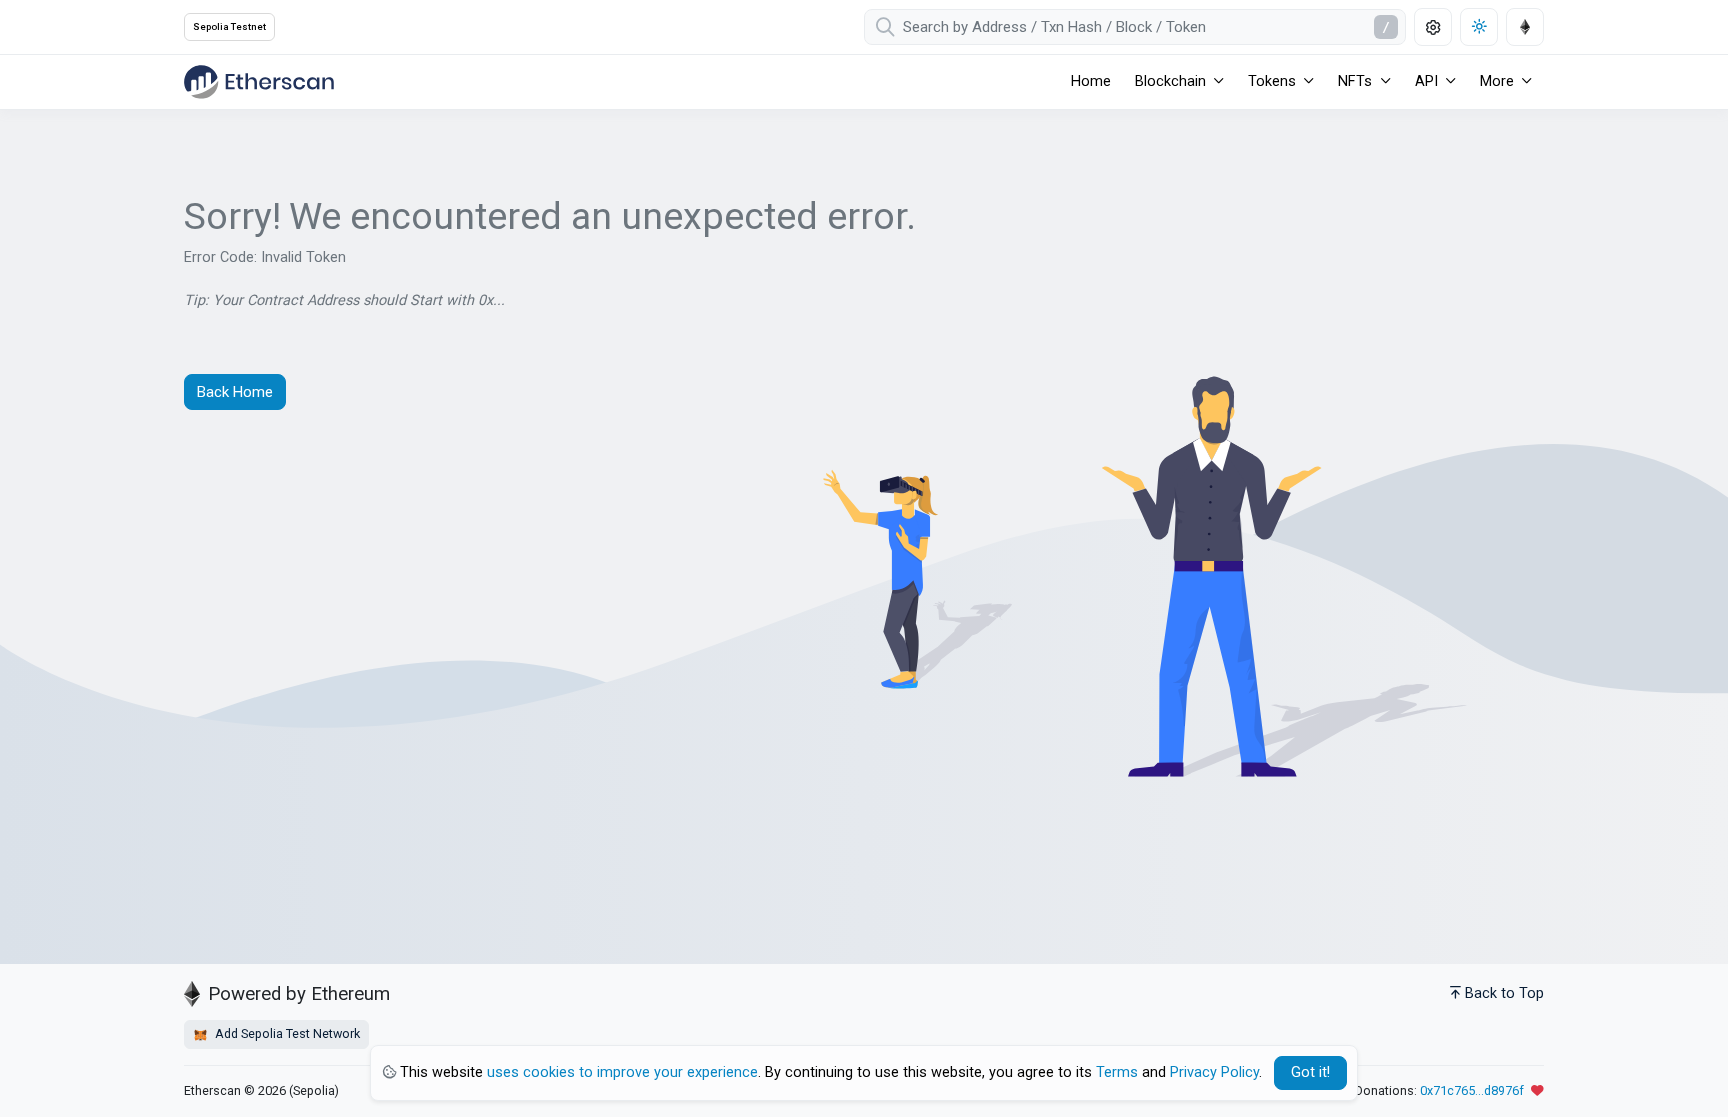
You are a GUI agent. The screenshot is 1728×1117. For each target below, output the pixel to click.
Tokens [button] (1272, 81)
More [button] (1497, 81)
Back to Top (1504, 993)
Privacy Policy (1214, 1072)
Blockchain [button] (1170, 81)
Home (1091, 81)
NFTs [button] (1355, 81)
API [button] (1426, 81)
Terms (1117, 1072)
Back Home (235, 392)
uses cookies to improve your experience (622, 1072)
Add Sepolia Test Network (286, 1033)
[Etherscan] (259, 82)
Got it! (1310, 1072)
